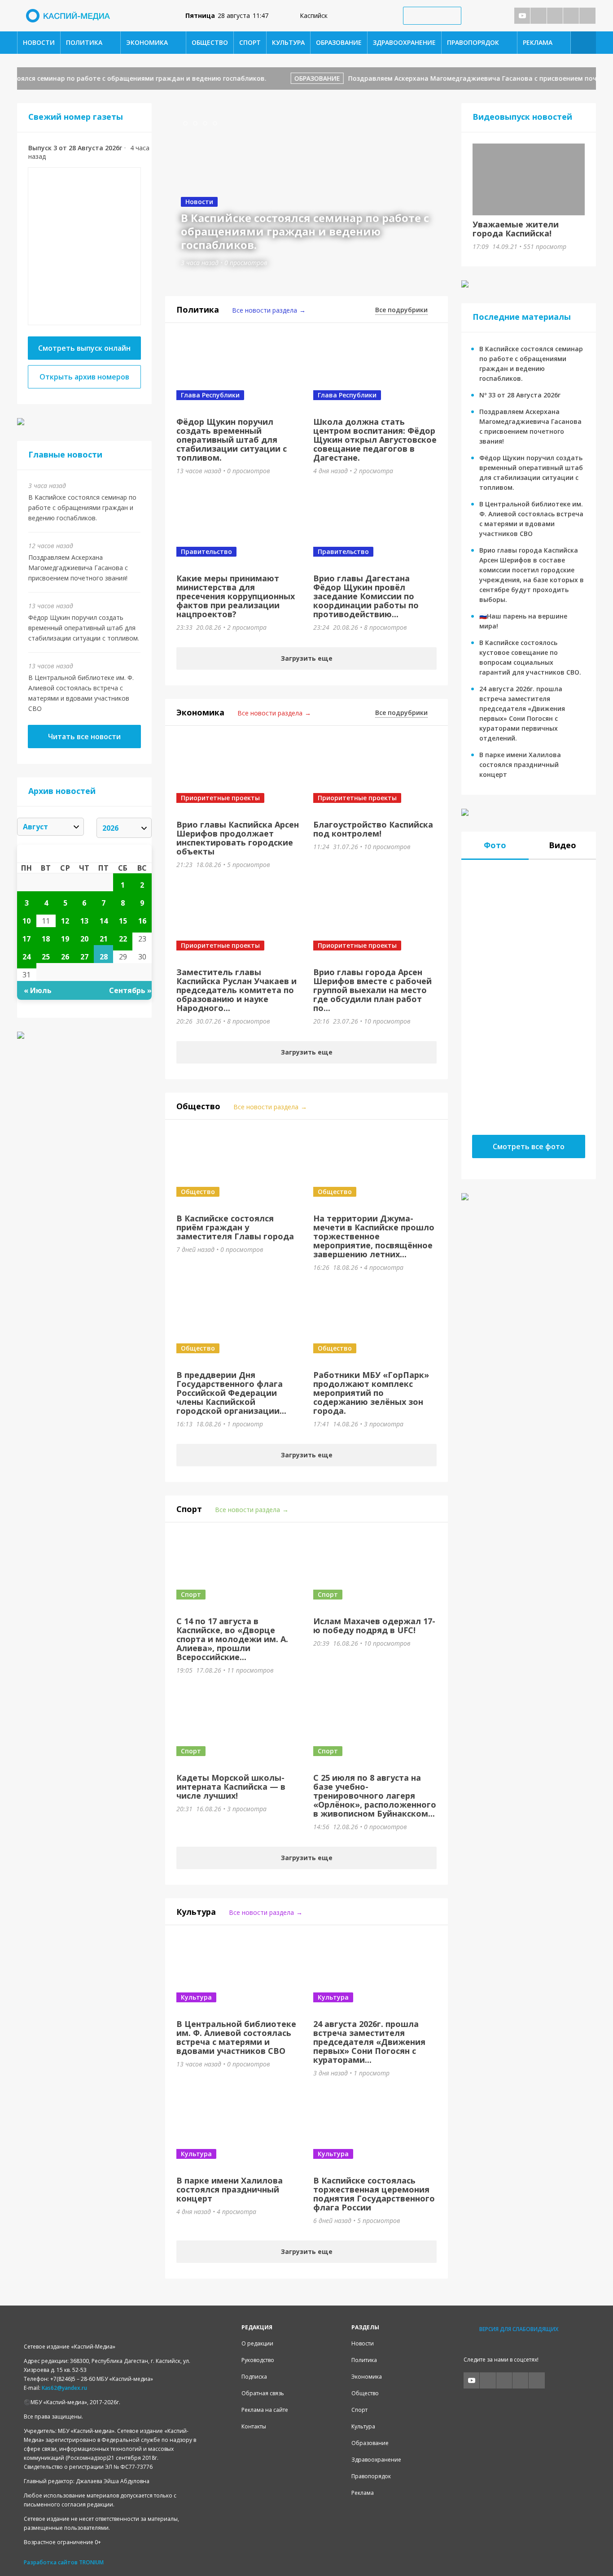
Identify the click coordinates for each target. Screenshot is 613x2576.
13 (84, 921)
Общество (210, 42)
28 (104, 957)
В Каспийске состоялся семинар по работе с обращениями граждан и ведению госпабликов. (82, 508)
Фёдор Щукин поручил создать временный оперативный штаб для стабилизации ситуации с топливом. (84, 628)
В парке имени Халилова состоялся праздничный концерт (520, 765)
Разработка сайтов (51, 2562)
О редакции (257, 2343)
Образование (339, 42)
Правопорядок (473, 42)
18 (46, 939)
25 (46, 957)
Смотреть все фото (529, 1146)
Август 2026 (84, 854)
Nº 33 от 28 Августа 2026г (520, 395)
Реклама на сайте (265, 2410)
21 (104, 939)
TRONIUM (91, 2562)
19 (65, 939)
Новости (39, 42)
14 (104, 921)
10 (26, 921)
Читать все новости (84, 737)
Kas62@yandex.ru (64, 2388)
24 (26, 957)
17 (26, 939)
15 (123, 921)
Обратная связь (263, 2393)
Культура (288, 42)
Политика (84, 42)
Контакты (254, 2426)
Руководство (258, 2360)
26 (65, 957)
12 (65, 921)
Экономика (147, 42)
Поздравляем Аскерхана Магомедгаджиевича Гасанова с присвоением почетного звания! (78, 568)
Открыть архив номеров (84, 377)
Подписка (254, 2377)
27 (84, 957)
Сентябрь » (130, 990)
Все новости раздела (265, 310)
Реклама (538, 42)
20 (84, 939)
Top (592, 2555)
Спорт (250, 42)
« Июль (38, 990)
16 (142, 921)
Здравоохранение (404, 42)
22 (123, 939)
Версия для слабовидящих (519, 2329)
